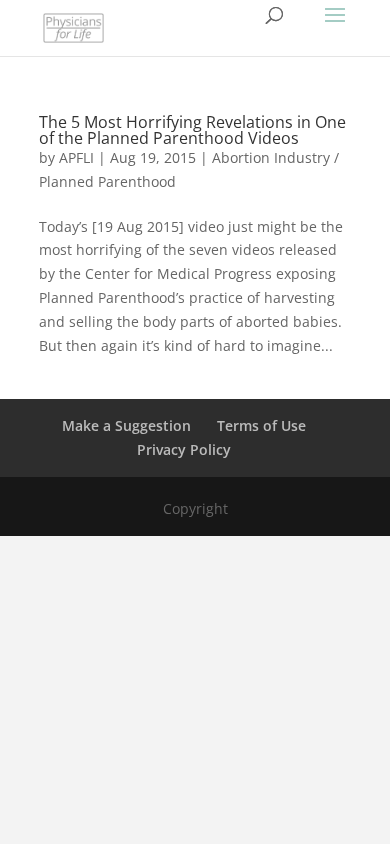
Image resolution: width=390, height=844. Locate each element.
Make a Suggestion (126, 425)
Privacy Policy (184, 449)
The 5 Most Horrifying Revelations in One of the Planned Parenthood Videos (192, 130)
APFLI (76, 157)
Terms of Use (261, 425)
